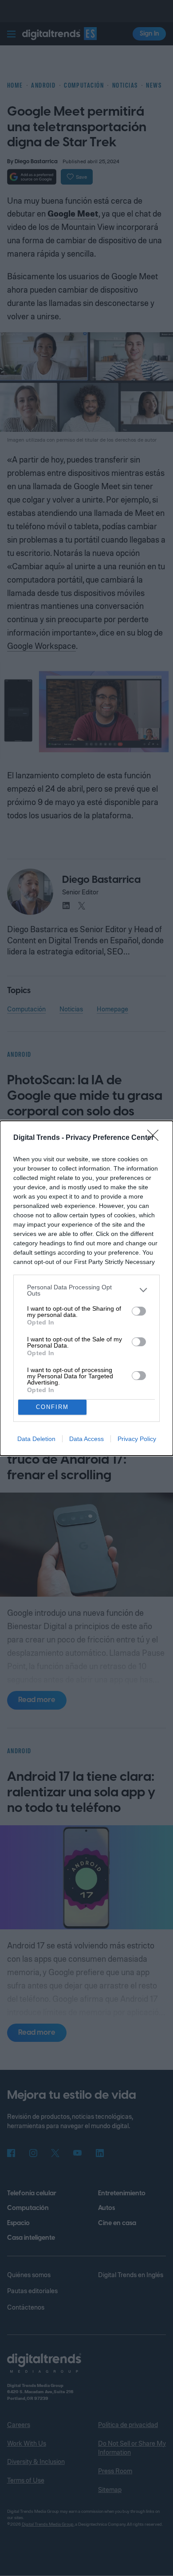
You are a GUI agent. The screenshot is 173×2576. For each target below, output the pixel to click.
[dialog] (86, 1288)
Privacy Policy (137, 1439)
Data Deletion (36, 1439)
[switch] (139, 1311)
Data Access (86, 1439)
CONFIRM (52, 1407)
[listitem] (86, 1290)
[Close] (156, 1138)
